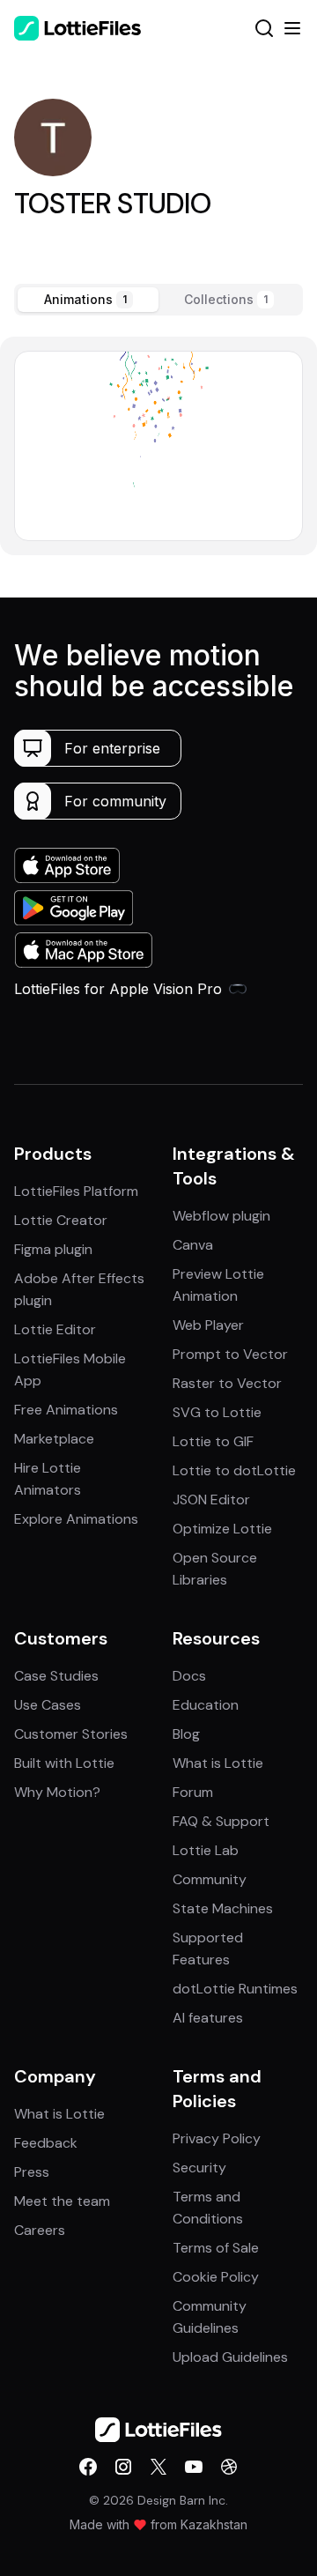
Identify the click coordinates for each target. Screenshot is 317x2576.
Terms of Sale (216, 2248)
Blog (186, 1734)
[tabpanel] (158, 445)
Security (199, 2168)
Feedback (46, 2143)
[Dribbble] (229, 2467)
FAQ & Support (221, 1821)
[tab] (88, 300)
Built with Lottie (64, 1763)
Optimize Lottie (222, 1529)
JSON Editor (211, 1500)
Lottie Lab (206, 1850)
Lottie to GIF (213, 1441)
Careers (40, 2230)
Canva (193, 1245)
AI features (208, 2018)
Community (210, 1879)
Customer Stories (71, 1734)
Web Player (208, 1325)
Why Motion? (57, 1792)
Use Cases (48, 1705)
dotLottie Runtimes (235, 1989)
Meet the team (62, 2201)
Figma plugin (53, 1249)
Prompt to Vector (230, 1354)
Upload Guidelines (230, 2357)
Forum (193, 1792)
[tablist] (158, 300)
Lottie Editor (55, 1329)
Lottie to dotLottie (234, 1470)
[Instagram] (123, 2467)
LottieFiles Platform (76, 1191)
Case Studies (56, 1676)
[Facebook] (88, 2467)
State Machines (223, 1908)
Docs (189, 1676)
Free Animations (66, 1410)
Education (206, 1705)
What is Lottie (218, 1763)
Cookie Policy (216, 2277)
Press (32, 2172)
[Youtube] (194, 2467)
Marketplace (54, 1439)
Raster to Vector (227, 1383)
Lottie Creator (61, 1220)
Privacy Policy (217, 2138)
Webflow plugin (221, 1216)
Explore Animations (76, 1519)
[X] (158, 2467)
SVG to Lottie (217, 1412)
